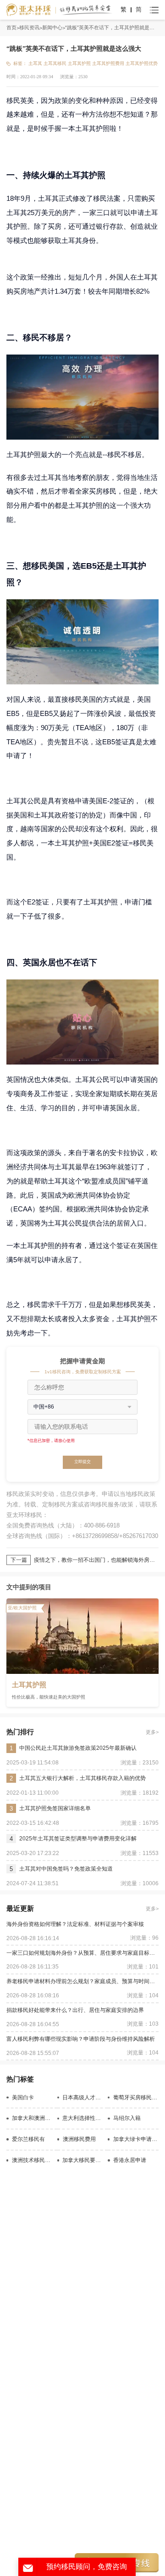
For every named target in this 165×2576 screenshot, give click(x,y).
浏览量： (69, 77)
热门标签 (20, 2079)
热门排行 (20, 1732)
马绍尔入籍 (127, 2118)
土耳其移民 (55, 63)
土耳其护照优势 (142, 63)
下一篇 (19, 1560)
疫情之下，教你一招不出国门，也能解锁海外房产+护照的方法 (96, 1560)
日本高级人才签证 (83, 2097)
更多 (151, 1732)
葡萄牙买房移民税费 (136, 2097)
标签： (20, 63)
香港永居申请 (130, 2160)
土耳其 (35, 63)
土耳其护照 (79, 63)
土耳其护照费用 (108, 63)
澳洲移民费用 (79, 2139)
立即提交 (82, 1462)
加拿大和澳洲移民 (33, 2118)
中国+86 (44, 1407)
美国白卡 (23, 2097)
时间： (13, 77)
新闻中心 (52, 27)
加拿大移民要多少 (83, 2160)
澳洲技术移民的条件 (33, 2160)
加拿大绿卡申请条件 (136, 2139)
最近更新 (20, 1908)
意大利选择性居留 (83, 2118)
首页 (11, 27)
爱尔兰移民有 (28, 2139)
